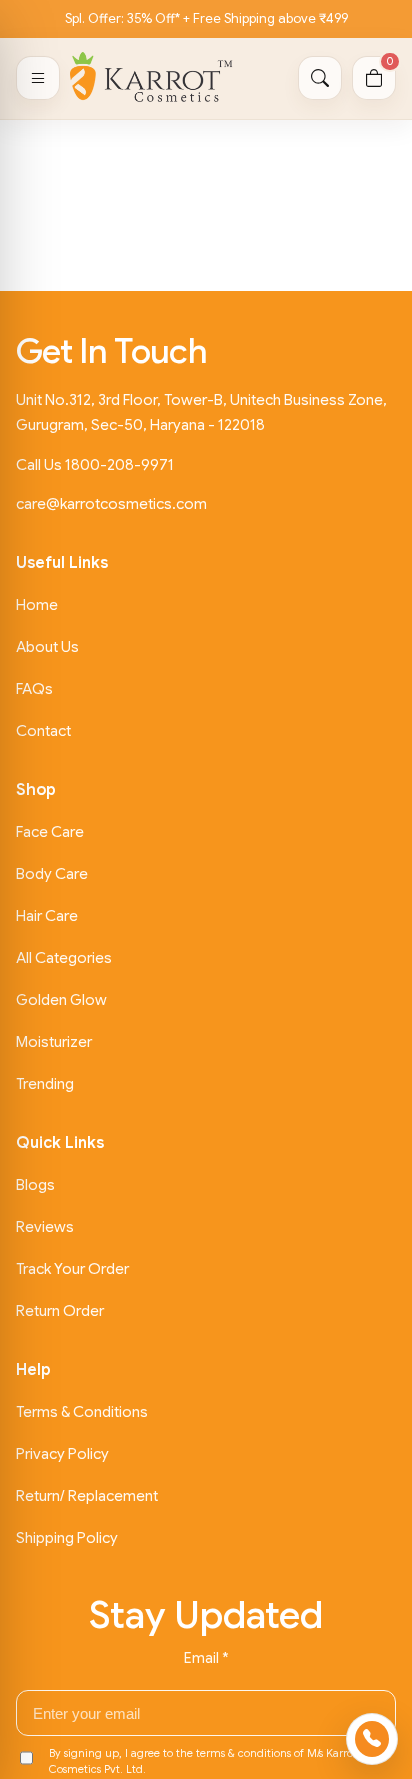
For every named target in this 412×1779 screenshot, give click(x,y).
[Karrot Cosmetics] (151, 78)
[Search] (320, 78)
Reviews (45, 1227)
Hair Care (47, 916)
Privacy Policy (62, 1454)
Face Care (50, 832)
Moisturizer (54, 1042)
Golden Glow (61, 1000)
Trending (45, 1084)
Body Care (52, 874)
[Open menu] (38, 78)
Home (37, 605)
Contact (43, 731)
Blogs (35, 1185)
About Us (47, 647)
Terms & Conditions (82, 1412)
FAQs (34, 689)
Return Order (60, 1311)
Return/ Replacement (87, 1496)
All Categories (64, 958)
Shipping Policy (67, 1538)
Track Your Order (72, 1269)
